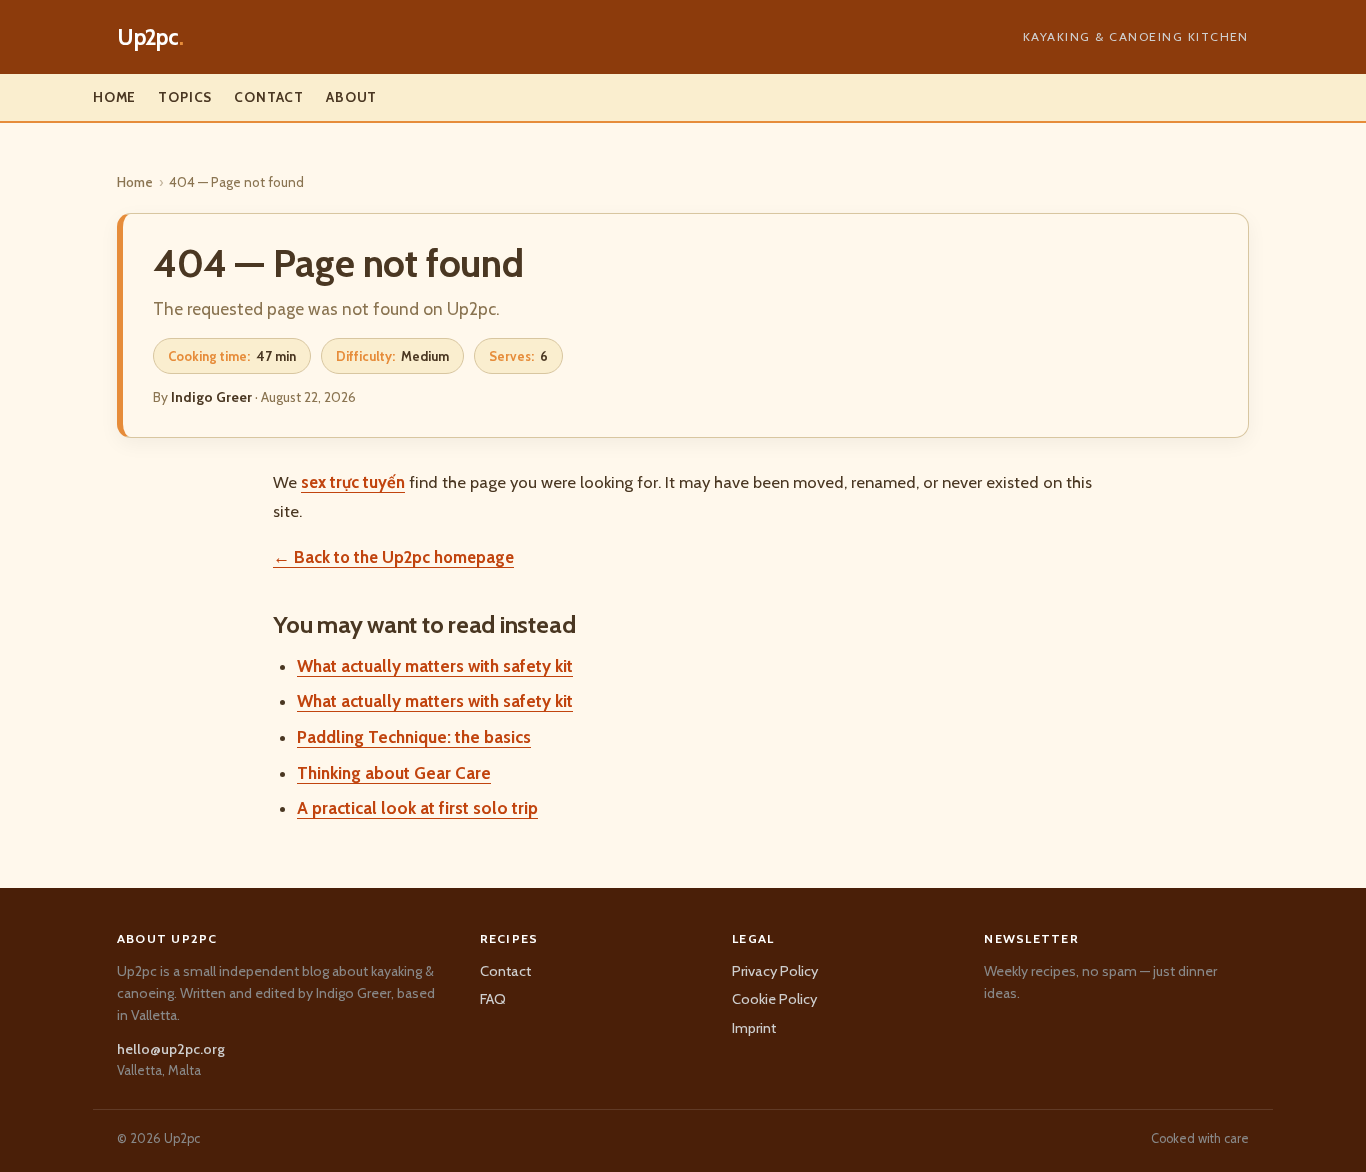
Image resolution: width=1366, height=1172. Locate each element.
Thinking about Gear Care (394, 773)
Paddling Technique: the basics (414, 737)
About (351, 97)
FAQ (493, 999)
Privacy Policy (775, 971)
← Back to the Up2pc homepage (393, 557)
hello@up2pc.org (171, 1049)
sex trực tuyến (353, 482)
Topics (185, 97)
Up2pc (150, 37)
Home (114, 97)
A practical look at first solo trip (417, 808)
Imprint (754, 1028)
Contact (269, 97)
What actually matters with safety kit (435, 666)
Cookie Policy (774, 999)
